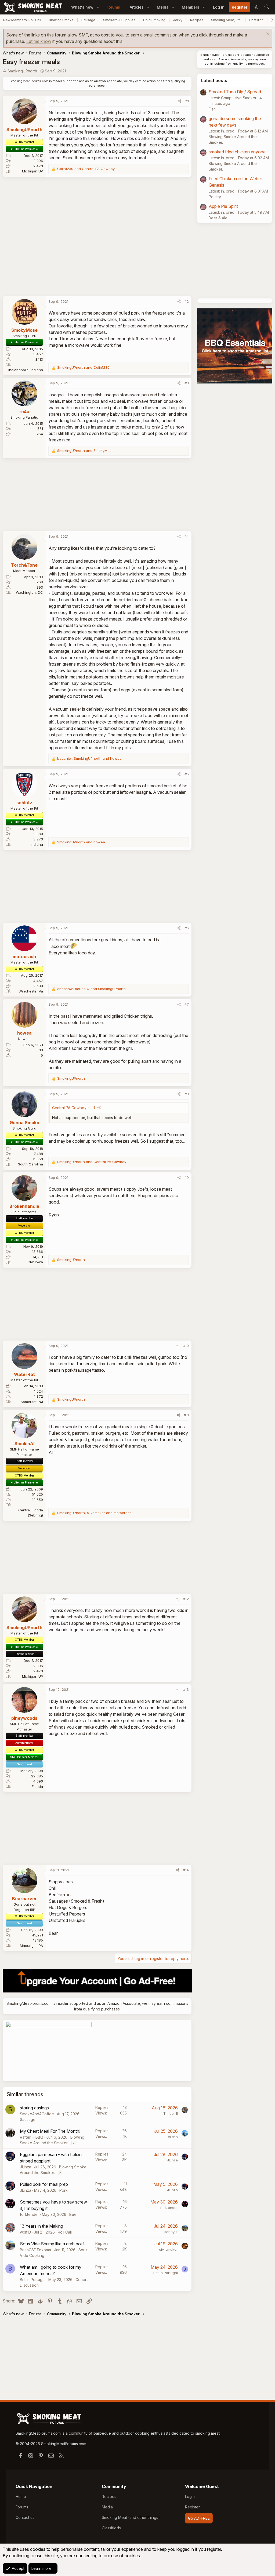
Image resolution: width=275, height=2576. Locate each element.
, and (89, 758)
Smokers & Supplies (119, 20)
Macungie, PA (31, 1946)
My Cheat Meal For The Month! (50, 2131)
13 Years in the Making (41, 2226)
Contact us (25, 2517)
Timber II (171, 2113)
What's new (82, 7)
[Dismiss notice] (267, 34)
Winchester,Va (31, 991)
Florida (37, 1787)
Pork (64, 2190)
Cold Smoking (154, 20)
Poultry (215, 197)
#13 (186, 1689)
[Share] (180, 101)
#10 (186, 1346)
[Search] (267, 7)
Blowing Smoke (61, 20)
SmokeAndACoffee (37, 2114)
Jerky (178, 20)
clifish (173, 2137)
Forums (113, 7)
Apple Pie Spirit (223, 206)
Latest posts (214, 80)
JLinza (26, 2167)
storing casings (34, 2108)
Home (21, 2496)
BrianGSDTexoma (35, 2250)
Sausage (88, 20)
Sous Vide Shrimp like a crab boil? (52, 2244)
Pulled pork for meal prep (44, 2184)
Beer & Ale (218, 218)
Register (192, 2507)
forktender (29, 2214)
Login (190, 2496)
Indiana (37, 844)
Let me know (39, 41)
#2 (187, 301)
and (86, 169)
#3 (187, 383)
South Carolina (30, 1164)
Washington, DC (29, 592)
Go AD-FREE (199, 2518)
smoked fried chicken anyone (237, 152)
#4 (187, 536)
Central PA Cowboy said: (74, 1108)
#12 (186, 1599)
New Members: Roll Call (22, 20)
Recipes (197, 20)
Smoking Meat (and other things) (131, 2517)
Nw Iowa (36, 1262)
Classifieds (111, 2528)
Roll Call (65, 2232)
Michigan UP (32, 171)
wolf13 (25, 2232)
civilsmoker (168, 2249)
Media (163, 7)
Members (191, 7)
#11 (186, 1415)
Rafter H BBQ (32, 2137)
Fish (212, 109)
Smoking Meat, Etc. (226, 20)
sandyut (171, 2232)
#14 (186, 1870)
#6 (187, 928)
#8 (187, 1094)
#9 (187, 1178)
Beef (74, 2214)
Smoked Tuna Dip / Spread (235, 92)
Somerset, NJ (32, 1402)
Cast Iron (256, 20)
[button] (98, 7)
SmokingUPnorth (22, 71)
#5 (187, 774)
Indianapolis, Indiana (26, 370)
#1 (187, 101)
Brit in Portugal (33, 2280)
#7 (187, 1004)
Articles (137, 7)
